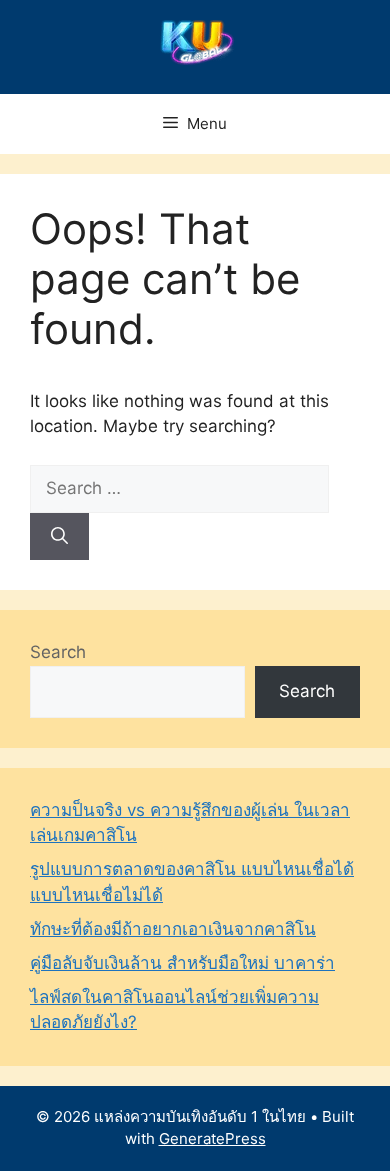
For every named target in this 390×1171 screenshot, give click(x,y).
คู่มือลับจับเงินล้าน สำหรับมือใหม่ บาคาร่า (182, 963)
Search (58, 652)
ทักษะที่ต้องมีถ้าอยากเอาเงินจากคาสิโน (173, 929)
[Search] (59, 537)
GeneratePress (212, 1138)
